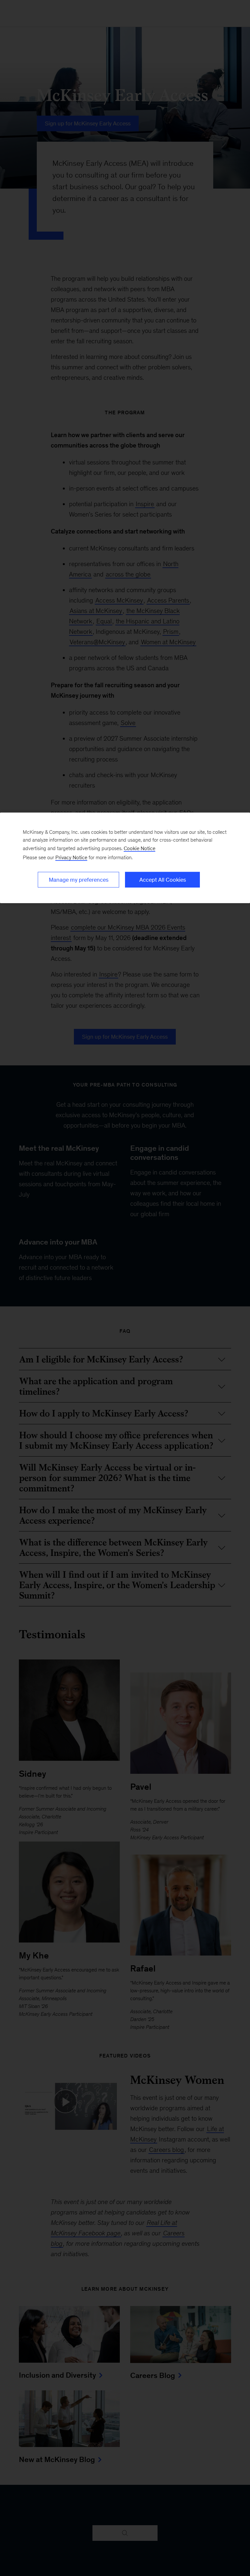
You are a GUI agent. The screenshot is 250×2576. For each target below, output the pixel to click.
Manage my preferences (79, 880)
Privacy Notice (71, 857)
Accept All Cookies (163, 880)
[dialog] (125, 858)
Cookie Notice (139, 848)
